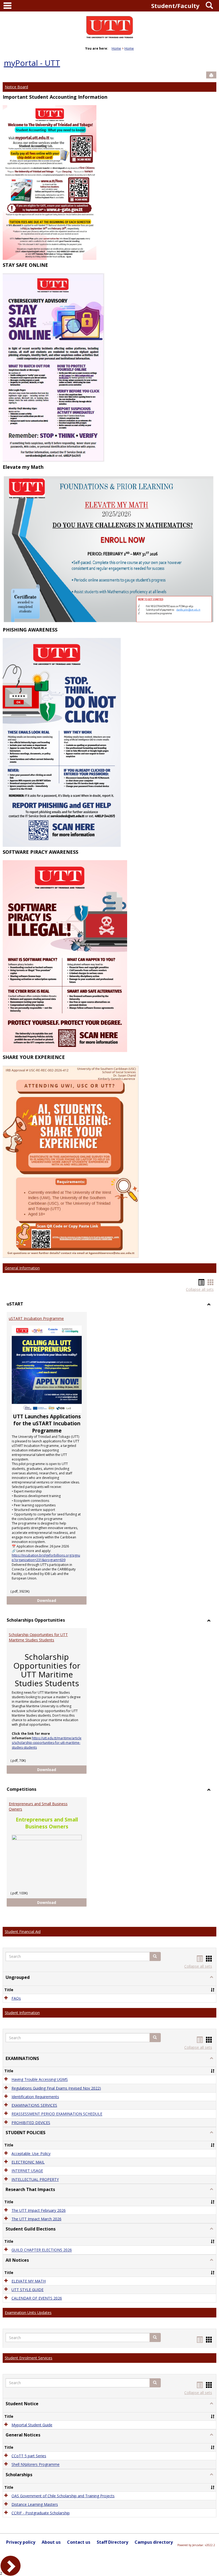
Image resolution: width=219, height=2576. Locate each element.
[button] (155, 1956)
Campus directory (154, 2542)
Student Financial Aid (23, 1932)
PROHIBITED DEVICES (31, 2123)
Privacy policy (21, 2542)
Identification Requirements (35, 2097)
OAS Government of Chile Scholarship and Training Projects (63, 2496)
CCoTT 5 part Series (29, 2456)
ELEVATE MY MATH (29, 2281)
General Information (22, 1268)
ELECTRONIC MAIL (28, 2162)
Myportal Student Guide (32, 2425)
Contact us (79, 2542)
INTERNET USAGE (27, 2171)
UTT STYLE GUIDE (28, 2290)
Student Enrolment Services (29, 2358)
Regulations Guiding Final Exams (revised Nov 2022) (56, 2088)
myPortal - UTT (32, 63)
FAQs (16, 1998)
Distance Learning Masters (35, 2504)
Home (116, 48)
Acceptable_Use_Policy (31, 2154)
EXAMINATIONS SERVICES (34, 2105)
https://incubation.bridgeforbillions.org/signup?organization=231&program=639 (46, 1558)
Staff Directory (112, 2542)
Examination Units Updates (28, 2313)
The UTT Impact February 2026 (39, 2210)
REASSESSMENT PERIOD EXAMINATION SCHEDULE (57, 2114)
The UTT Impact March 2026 (36, 2219)
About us (51, 2542)
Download (62, 1600)
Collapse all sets (200, 1289)
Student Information (22, 2013)
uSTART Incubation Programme (36, 1318)
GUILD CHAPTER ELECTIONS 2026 (42, 2250)
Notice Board (16, 87)
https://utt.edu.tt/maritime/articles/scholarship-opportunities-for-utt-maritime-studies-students (47, 1743)
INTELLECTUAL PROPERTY (35, 2179)
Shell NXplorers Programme (36, 2465)
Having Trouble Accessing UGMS (40, 2080)
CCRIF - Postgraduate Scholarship (41, 2513)
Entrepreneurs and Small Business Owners (38, 1806)
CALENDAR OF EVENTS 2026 (37, 2298)
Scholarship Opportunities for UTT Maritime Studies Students (38, 1637)
